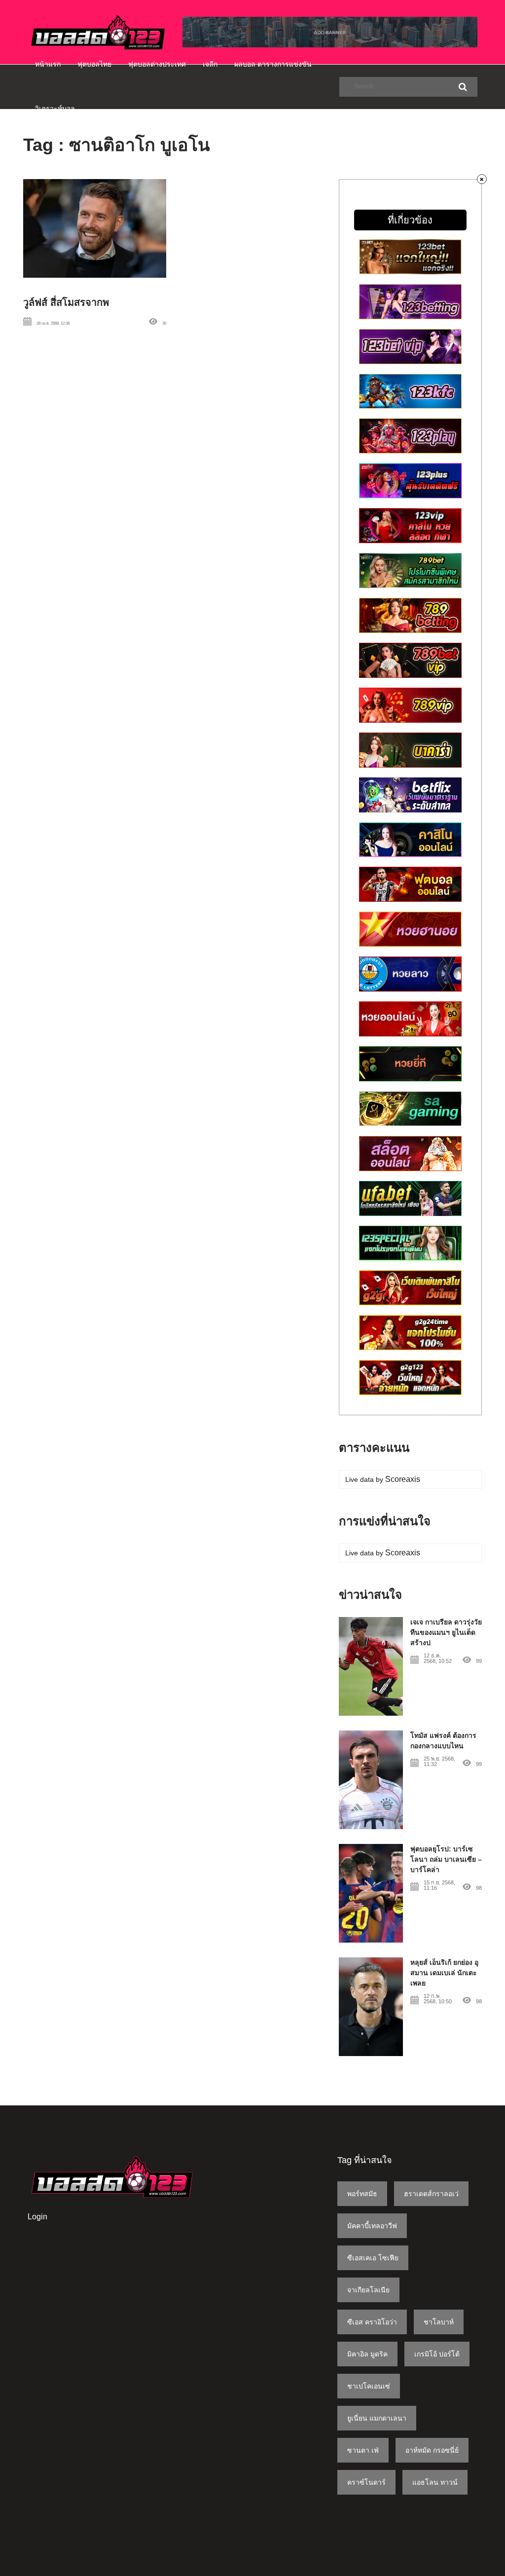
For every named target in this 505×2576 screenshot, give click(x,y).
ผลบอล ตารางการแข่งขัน (273, 64)
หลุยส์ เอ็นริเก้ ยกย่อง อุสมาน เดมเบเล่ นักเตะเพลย (444, 1973)
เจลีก (210, 64)
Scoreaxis (403, 1479)
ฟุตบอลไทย (94, 64)
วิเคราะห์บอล (55, 109)
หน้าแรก (48, 64)
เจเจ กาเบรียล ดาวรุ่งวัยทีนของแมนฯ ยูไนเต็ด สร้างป (446, 1632)
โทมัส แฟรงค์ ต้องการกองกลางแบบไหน (443, 1741)
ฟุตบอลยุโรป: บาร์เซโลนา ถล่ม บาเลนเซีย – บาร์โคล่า (446, 1859)
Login (37, 2217)
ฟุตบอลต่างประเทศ (157, 64)
